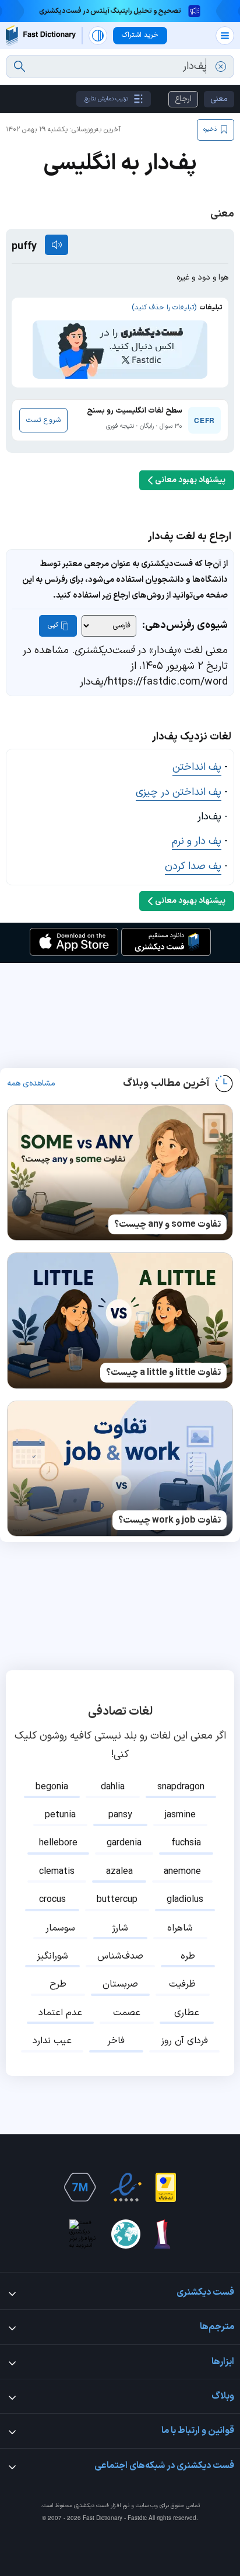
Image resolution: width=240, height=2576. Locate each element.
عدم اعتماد (60, 2013)
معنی (219, 99)
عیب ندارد (52, 2041)
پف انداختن (197, 767)
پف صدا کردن (193, 866)
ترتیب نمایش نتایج (106, 99)
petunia (60, 1815)
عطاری (187, 2013)
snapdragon (181, 1787)
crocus (52, 1900)
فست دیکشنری (91, 2506)
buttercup (117, 1900)
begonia (52, 1787)
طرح (58, 1984)
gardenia (124, 1843)
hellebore (58, 1843)
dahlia (113, 1787)
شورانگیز (52, 1956)
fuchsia (186, 1843)
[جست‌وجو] (20, 67)
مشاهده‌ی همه (31, 1084)
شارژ (120, 1928)
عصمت (127, 2013)
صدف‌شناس (120, 1956)
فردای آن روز (184, 2041)
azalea (119, 1872)
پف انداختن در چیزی (179, 792)
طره (188, 1956)
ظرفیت (182, 1984)
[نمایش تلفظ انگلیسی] (57, 245)
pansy (120, 1815)
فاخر (116, 2041)
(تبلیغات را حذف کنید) (164, 308)
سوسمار (60, 1928)
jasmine (180, 1815)
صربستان (120, 1984)
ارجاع (183, 99)
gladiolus (185, 1900)
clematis (57, 1872)
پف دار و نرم (197, 841)
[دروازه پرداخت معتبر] (166, 2187)
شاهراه (180, 1928)
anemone (182, 1872)
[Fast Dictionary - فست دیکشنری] (41, 35)
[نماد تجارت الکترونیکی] (126, 2187)
